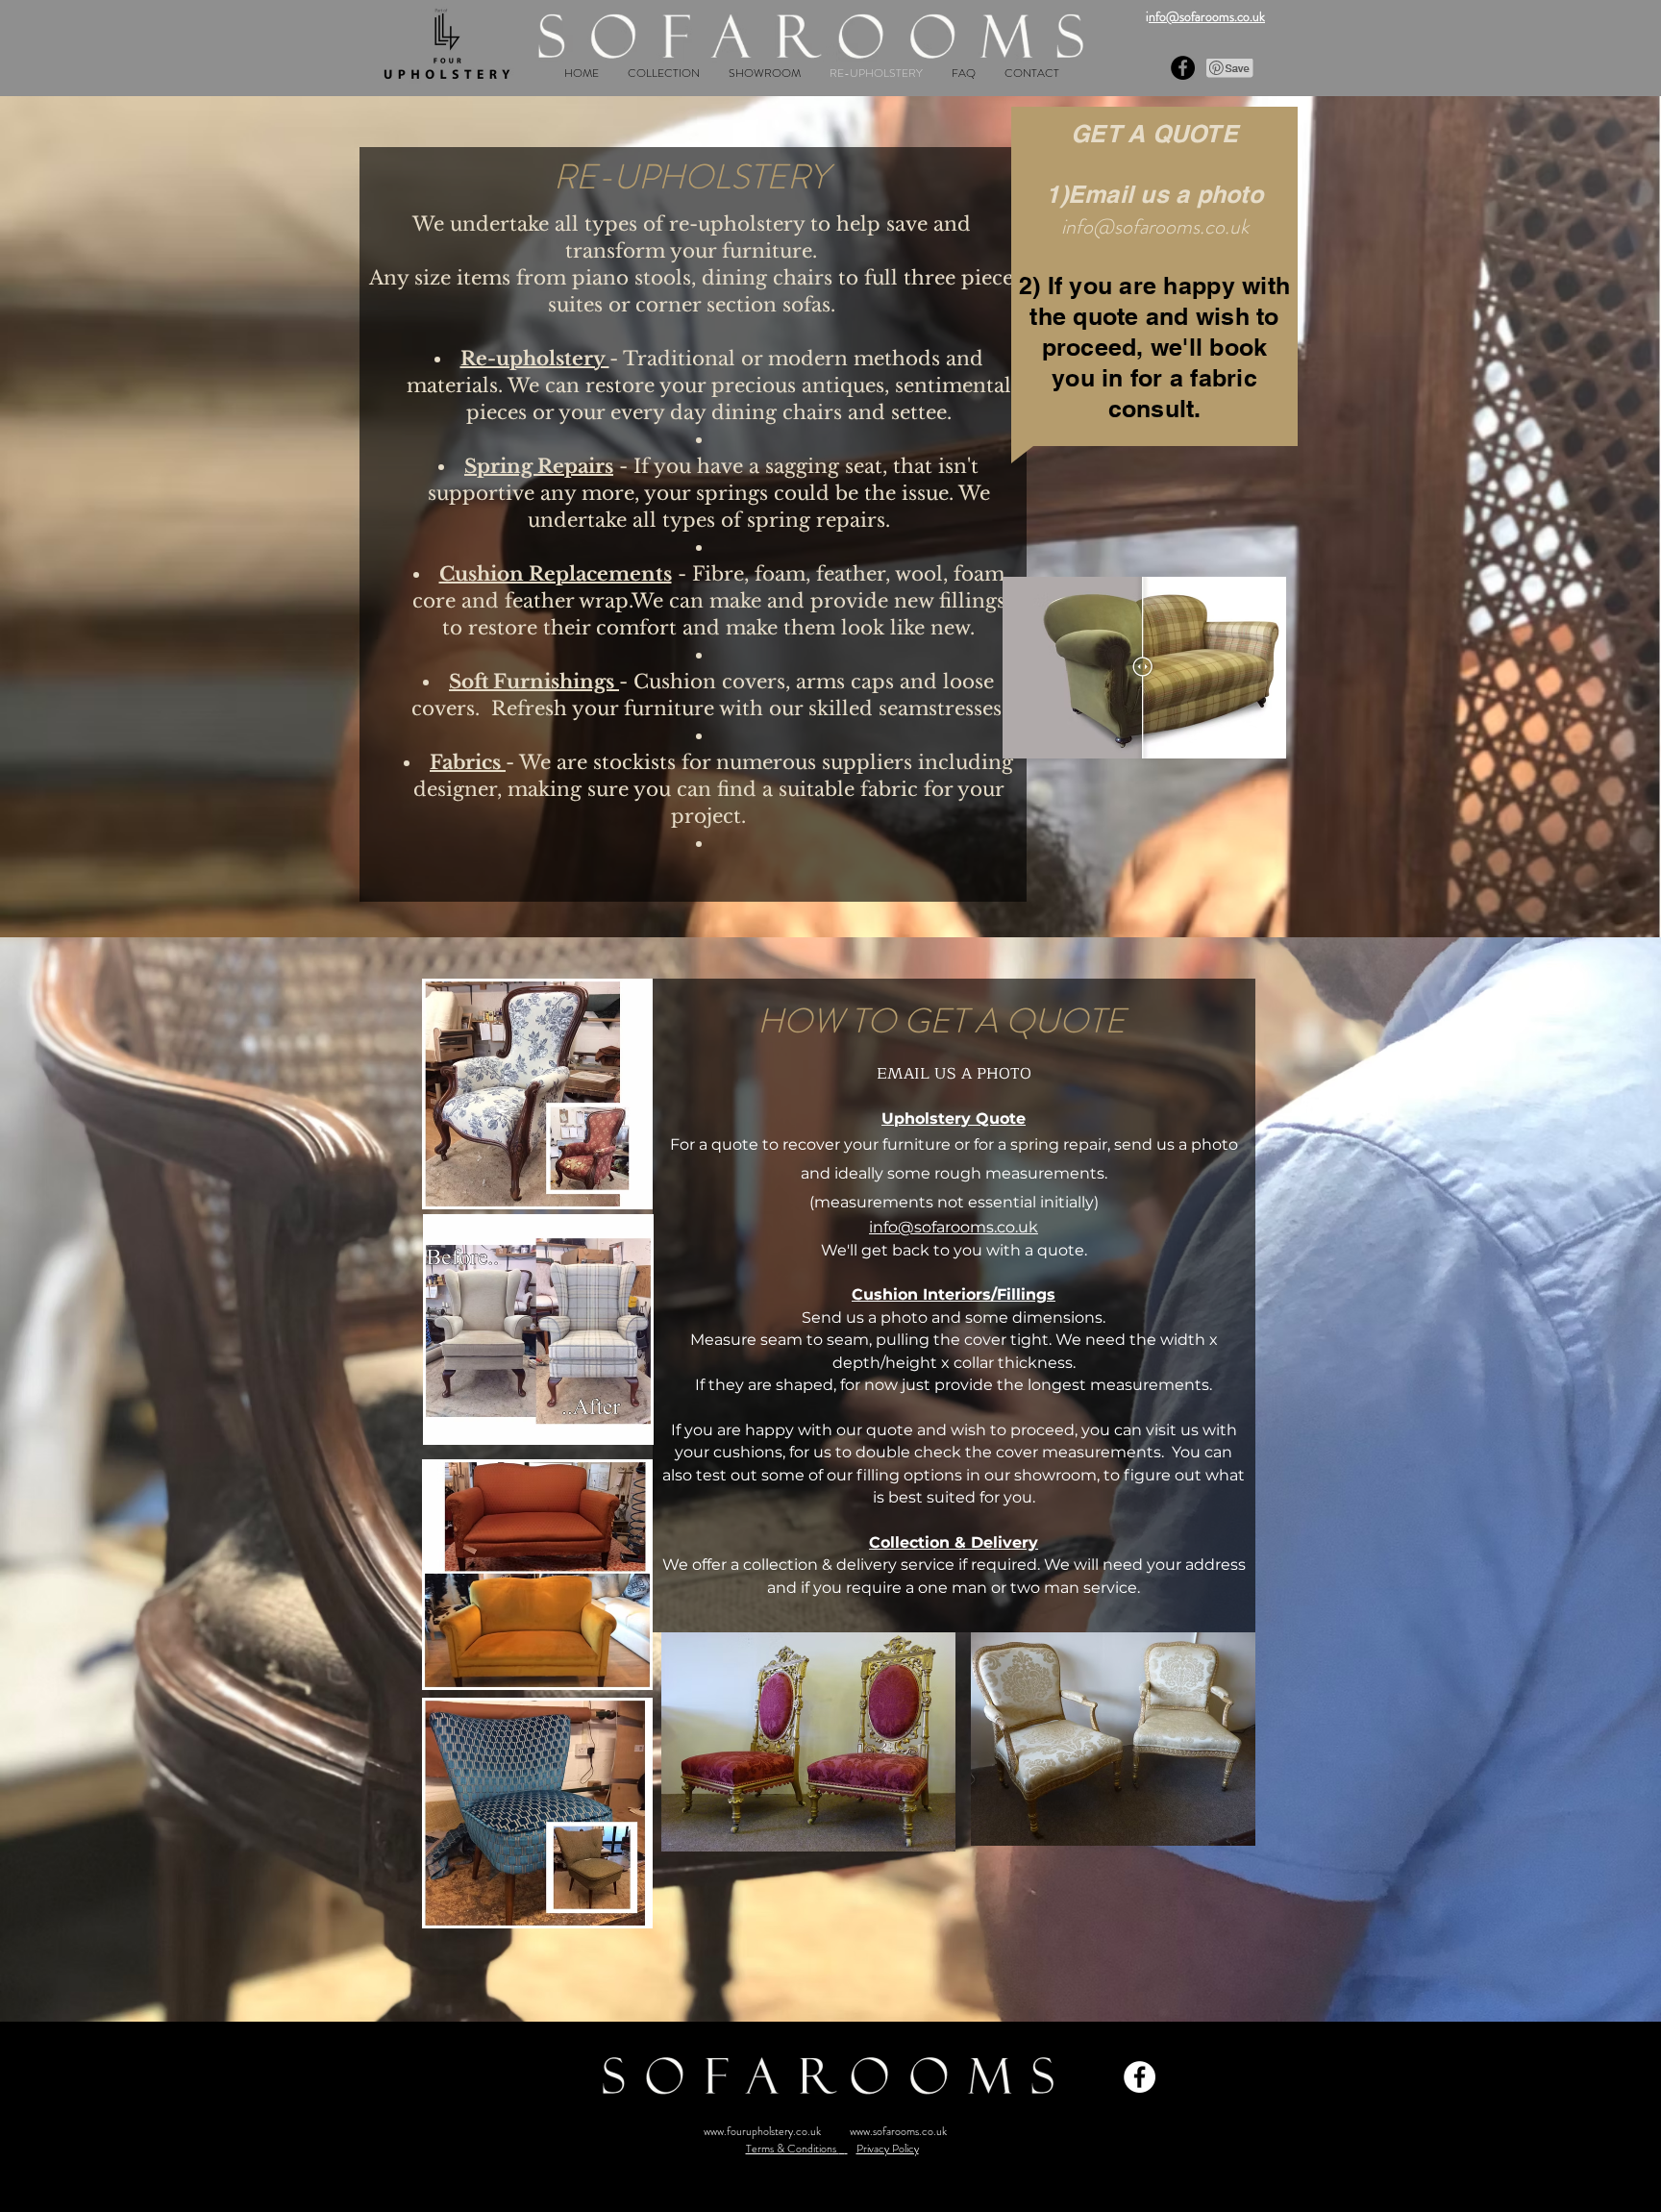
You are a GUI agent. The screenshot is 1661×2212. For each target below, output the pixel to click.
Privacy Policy (888, 2149)
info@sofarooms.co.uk (1155, 226)
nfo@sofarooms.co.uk (1207, 16)
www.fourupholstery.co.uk (762, 2131)
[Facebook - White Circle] (1140, 2077)
